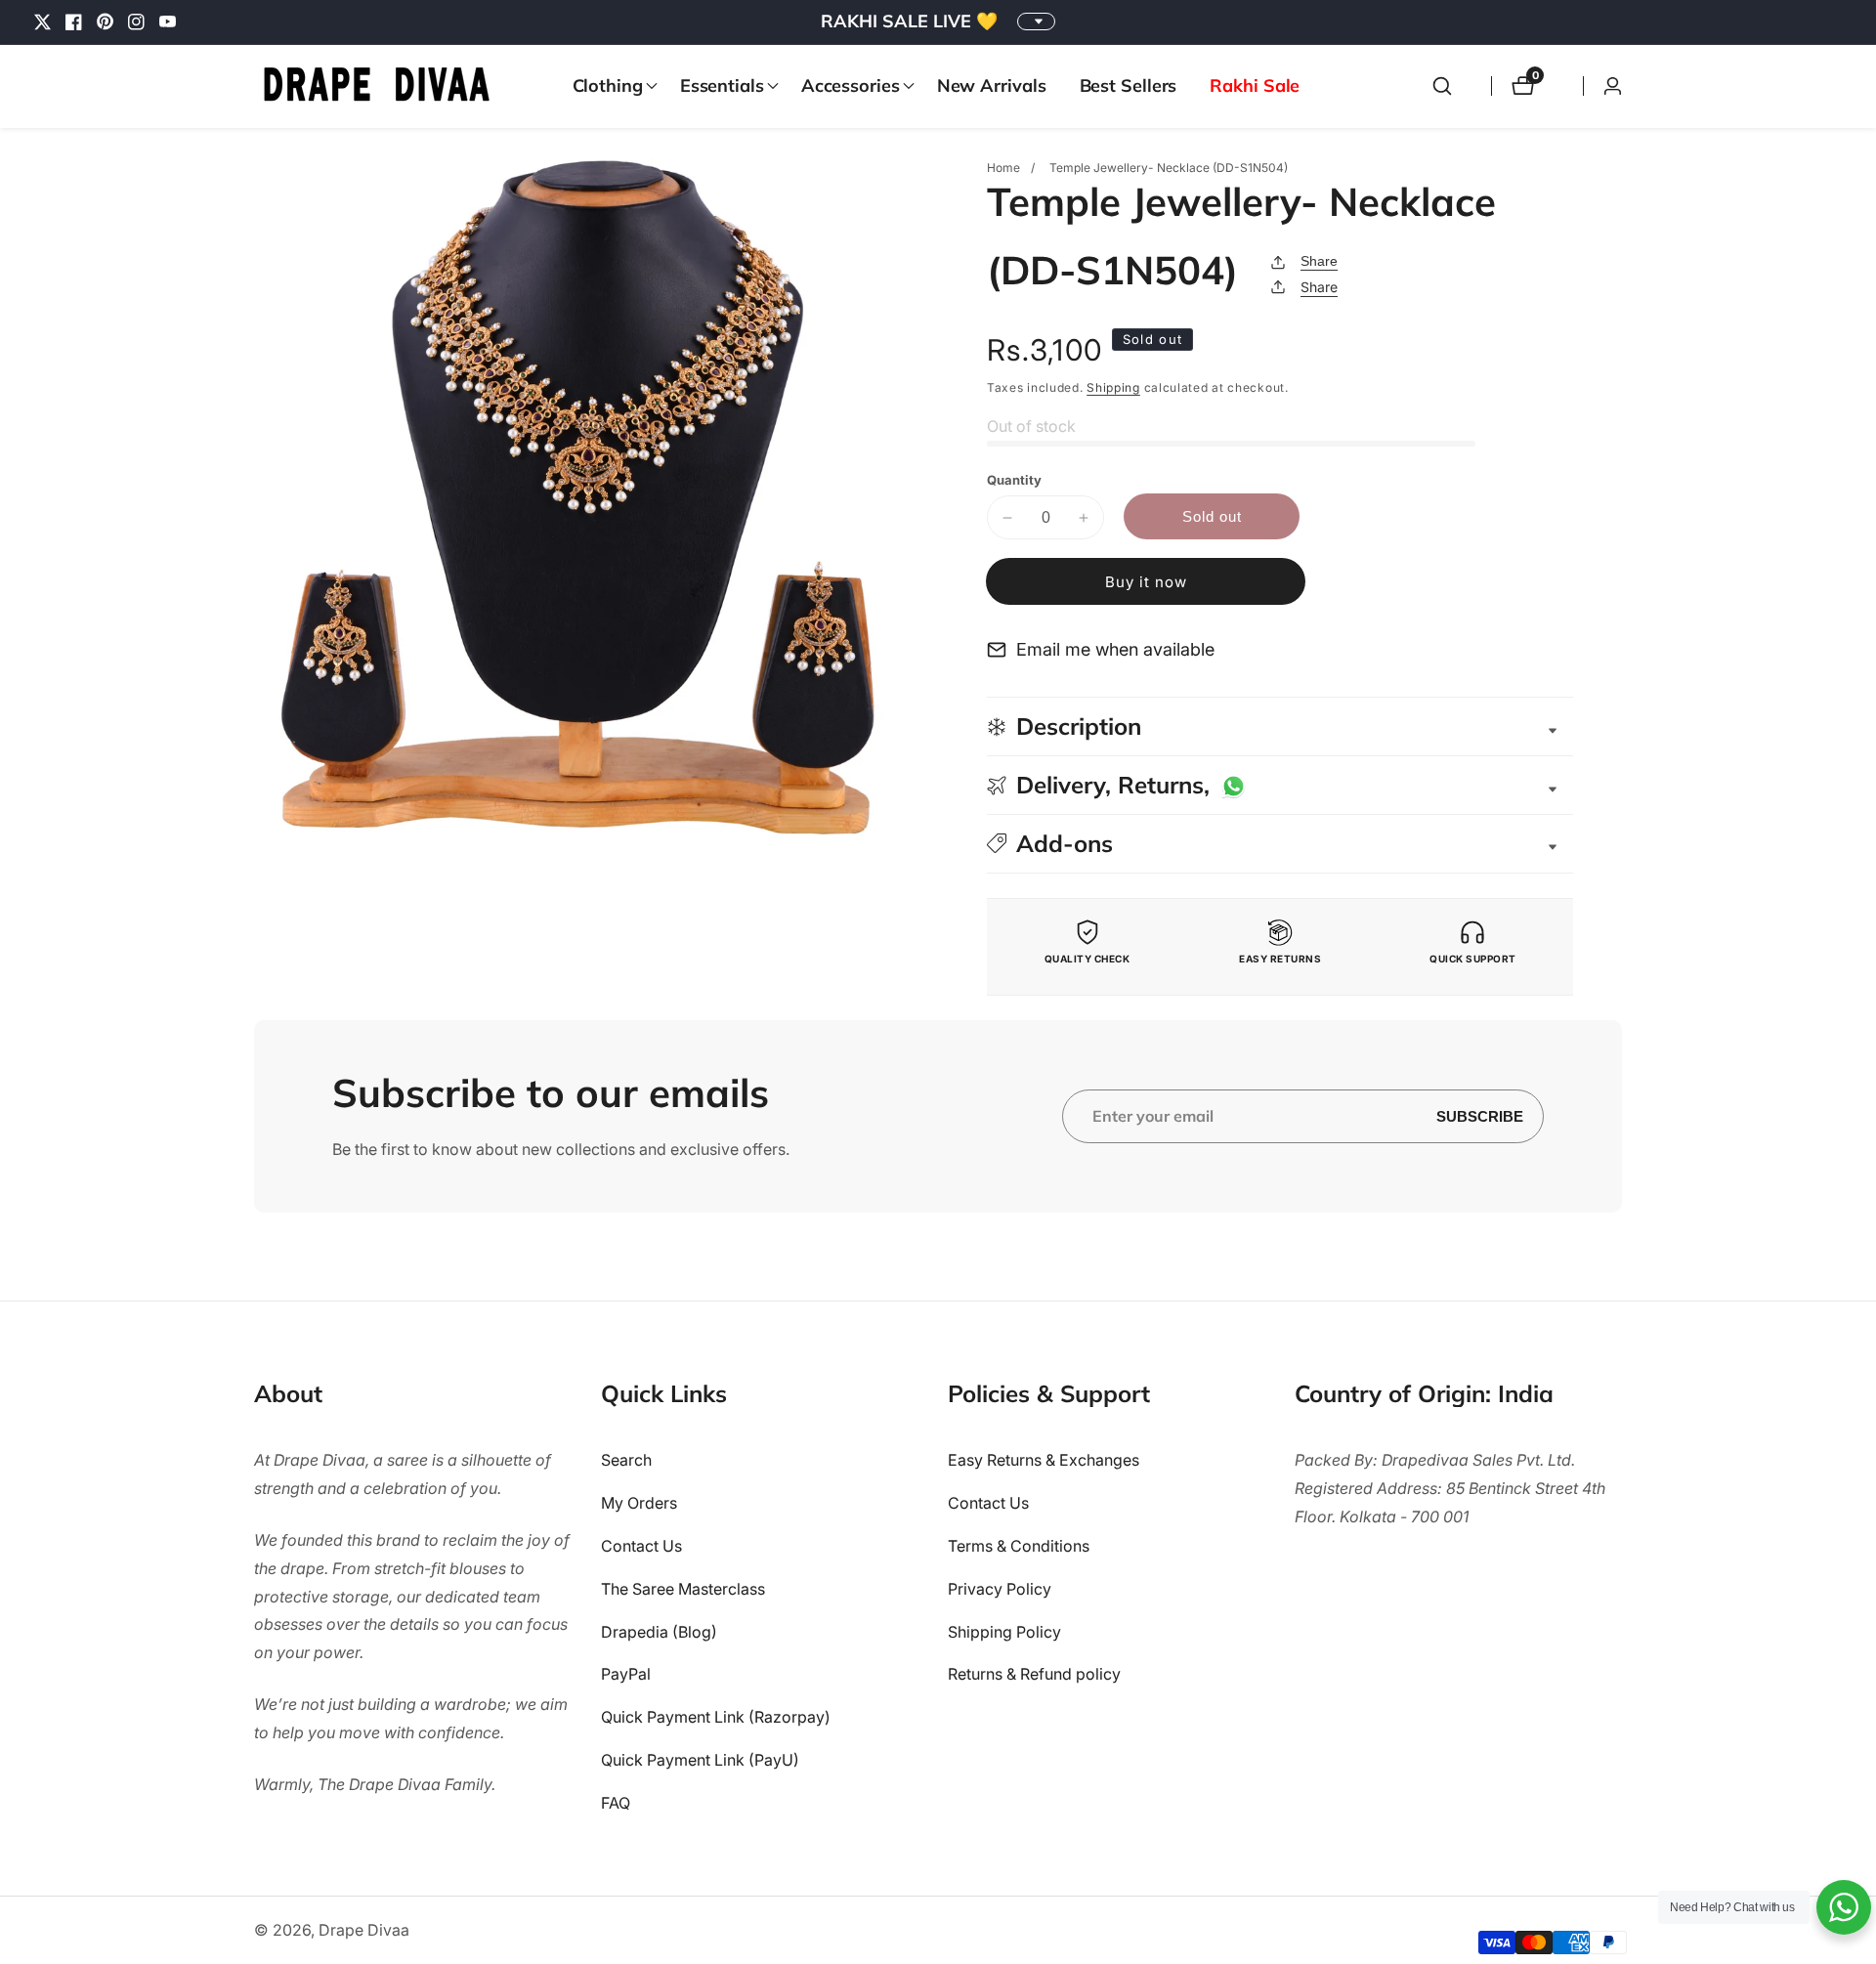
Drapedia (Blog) (659, 1632)
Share (1319, 261)
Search (626, 1460)
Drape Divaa (364, 1930)
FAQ (616, 1803)
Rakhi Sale (1255, 85)
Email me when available (1115, 649)
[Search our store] (1442, 86)
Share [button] (1319, 287)
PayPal (626, 1674)
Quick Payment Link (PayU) (700, 1760)
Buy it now (1146, 582)
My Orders (639, 1503)
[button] (610, 86)
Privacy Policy (1000, 1589)
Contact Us (641, 1546)
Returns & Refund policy (1034, 1674)
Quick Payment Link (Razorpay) (716, 1717)
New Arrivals (992, 85)
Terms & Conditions (1019, 1546)
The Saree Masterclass (683, 1589)
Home (1003, 168)
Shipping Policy (1004, 1632)
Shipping (1113, 387)
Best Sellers (1129, 85)
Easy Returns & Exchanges (1044, 1460)
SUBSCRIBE (1480, 1116)
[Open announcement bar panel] (1036, 21)
